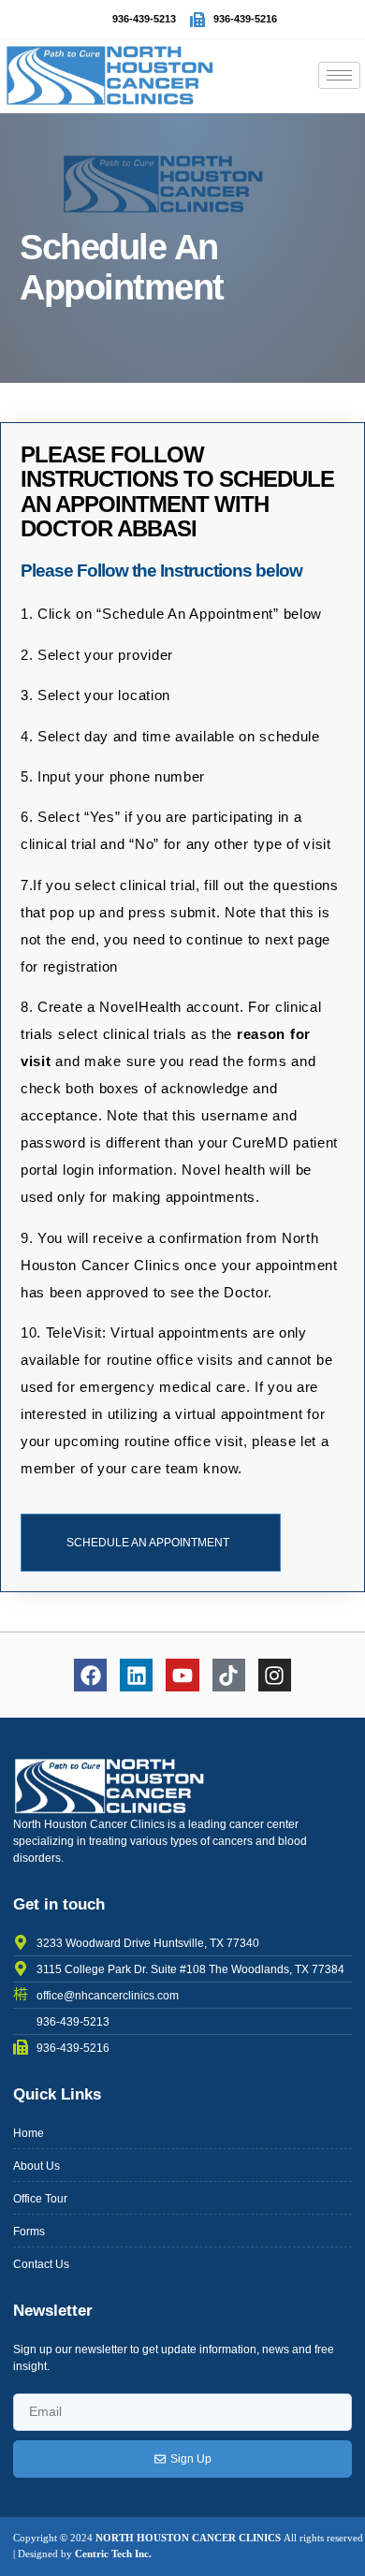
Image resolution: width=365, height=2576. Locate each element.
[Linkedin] (136, 1675)
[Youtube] (182, 1675)
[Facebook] (90, 1675)
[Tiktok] (229, 1675)
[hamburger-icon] (339, 75)
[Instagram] (275, 1675)
